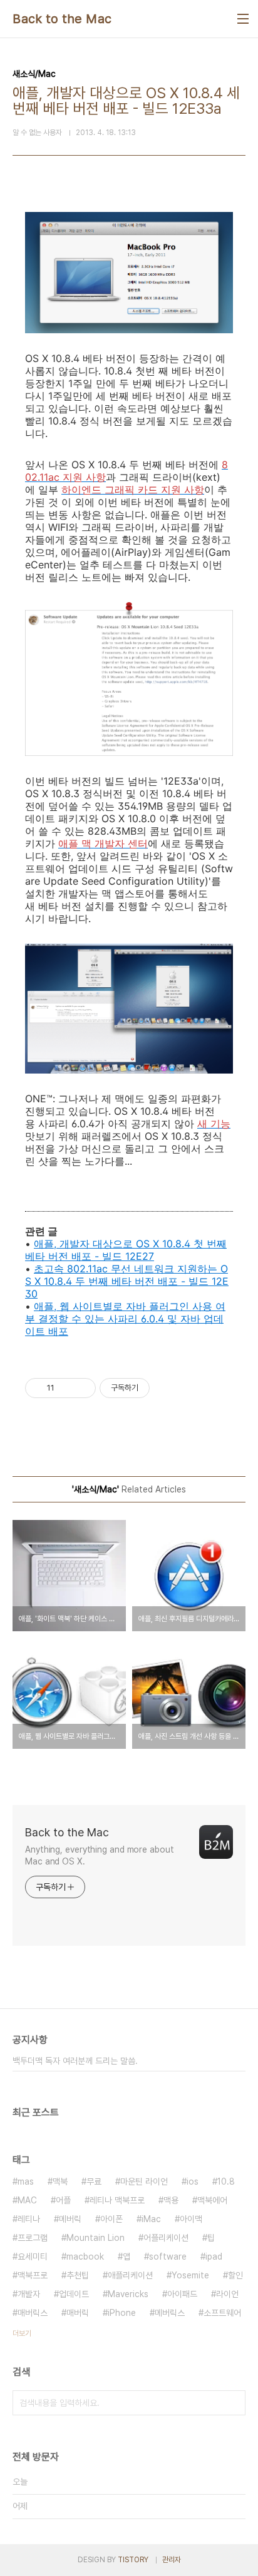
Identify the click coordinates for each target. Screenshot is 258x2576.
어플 (63, 2200)
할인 (235, 2275)
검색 (233, 2403)
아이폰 (111, 2219)
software (168, 2257)
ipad (214, 2257)
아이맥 (191, 2219)
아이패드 (182, 2294)
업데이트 (74, 2294)
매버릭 (78, 2313)
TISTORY (133, 2560)
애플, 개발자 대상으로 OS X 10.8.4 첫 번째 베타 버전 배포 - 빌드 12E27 (126, 1250)
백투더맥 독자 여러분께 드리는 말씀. (75, 2061)
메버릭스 (170, 2313)
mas (26, 2181)
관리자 (172, 2560)
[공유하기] (66, 1388)
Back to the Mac (62, 19)
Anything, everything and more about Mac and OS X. (100, 1855)
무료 (94, 2181)
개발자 (29, 2294)
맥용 (171, 2200)
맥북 (60, 2181)
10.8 (226, 2181)
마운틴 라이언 (144, 2181)
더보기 (22, 2333)
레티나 (29, 2219)
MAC (27, 2200)
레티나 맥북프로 (117, 2200)
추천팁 (78, 2275)
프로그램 (33, 2238)
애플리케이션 (130, 2275)
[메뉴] (243, 19)
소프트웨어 (222, 2313)
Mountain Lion (95, 2238)
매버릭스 (33, 2313)
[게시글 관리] (82, 1388)
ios (193, 2181)
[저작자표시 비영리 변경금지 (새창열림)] (167, 1388)
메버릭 (70, 2219)
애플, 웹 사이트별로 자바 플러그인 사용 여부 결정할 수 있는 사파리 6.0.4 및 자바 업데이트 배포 (125, 1319)
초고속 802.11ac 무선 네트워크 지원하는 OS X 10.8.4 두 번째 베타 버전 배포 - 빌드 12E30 (127, 1281)
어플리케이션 (166, 2238)
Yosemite (190, 2275)
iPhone (122, 2313)
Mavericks (128, 2294)
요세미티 (33, 2257)
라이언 (227, 2294)
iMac (151, 2219)
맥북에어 (212, 2200)
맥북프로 (33, 2275)
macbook (85, 2257)
